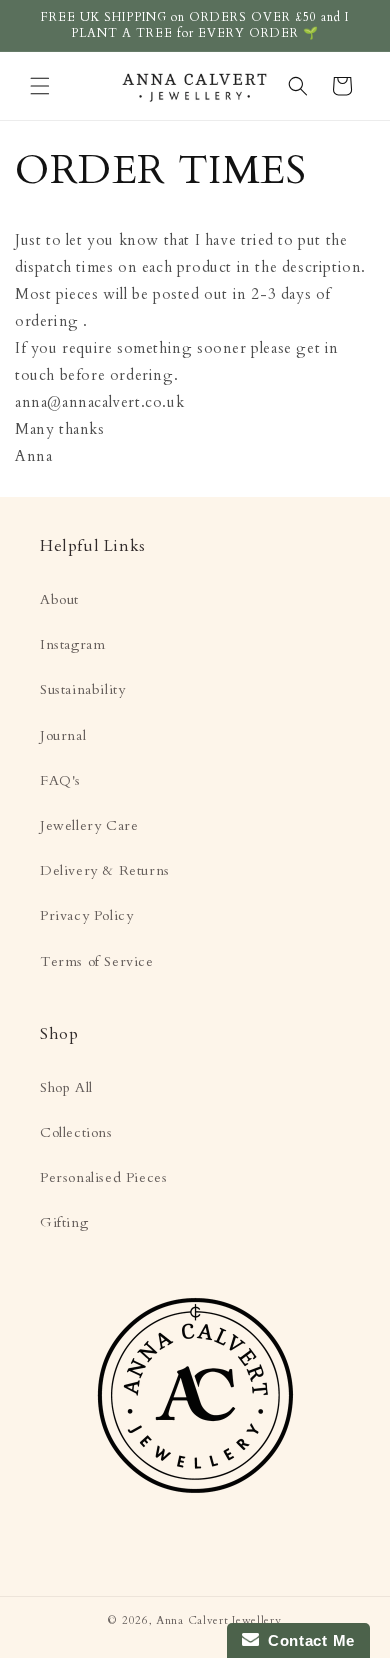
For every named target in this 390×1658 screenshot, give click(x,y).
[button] (40, 86)
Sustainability (82, 689)
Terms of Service (97, 961)
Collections (76, 1132)
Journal (63, 735)
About (59, 599)
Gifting (64, 1222)
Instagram (72, 644)
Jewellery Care (89, 825)
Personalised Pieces (103, 1177)
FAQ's (60, 780)
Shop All (66, 1087)
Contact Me (307, 1640)
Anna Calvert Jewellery (218, 1620)
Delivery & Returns (105, 870)
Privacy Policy (86, 915)
